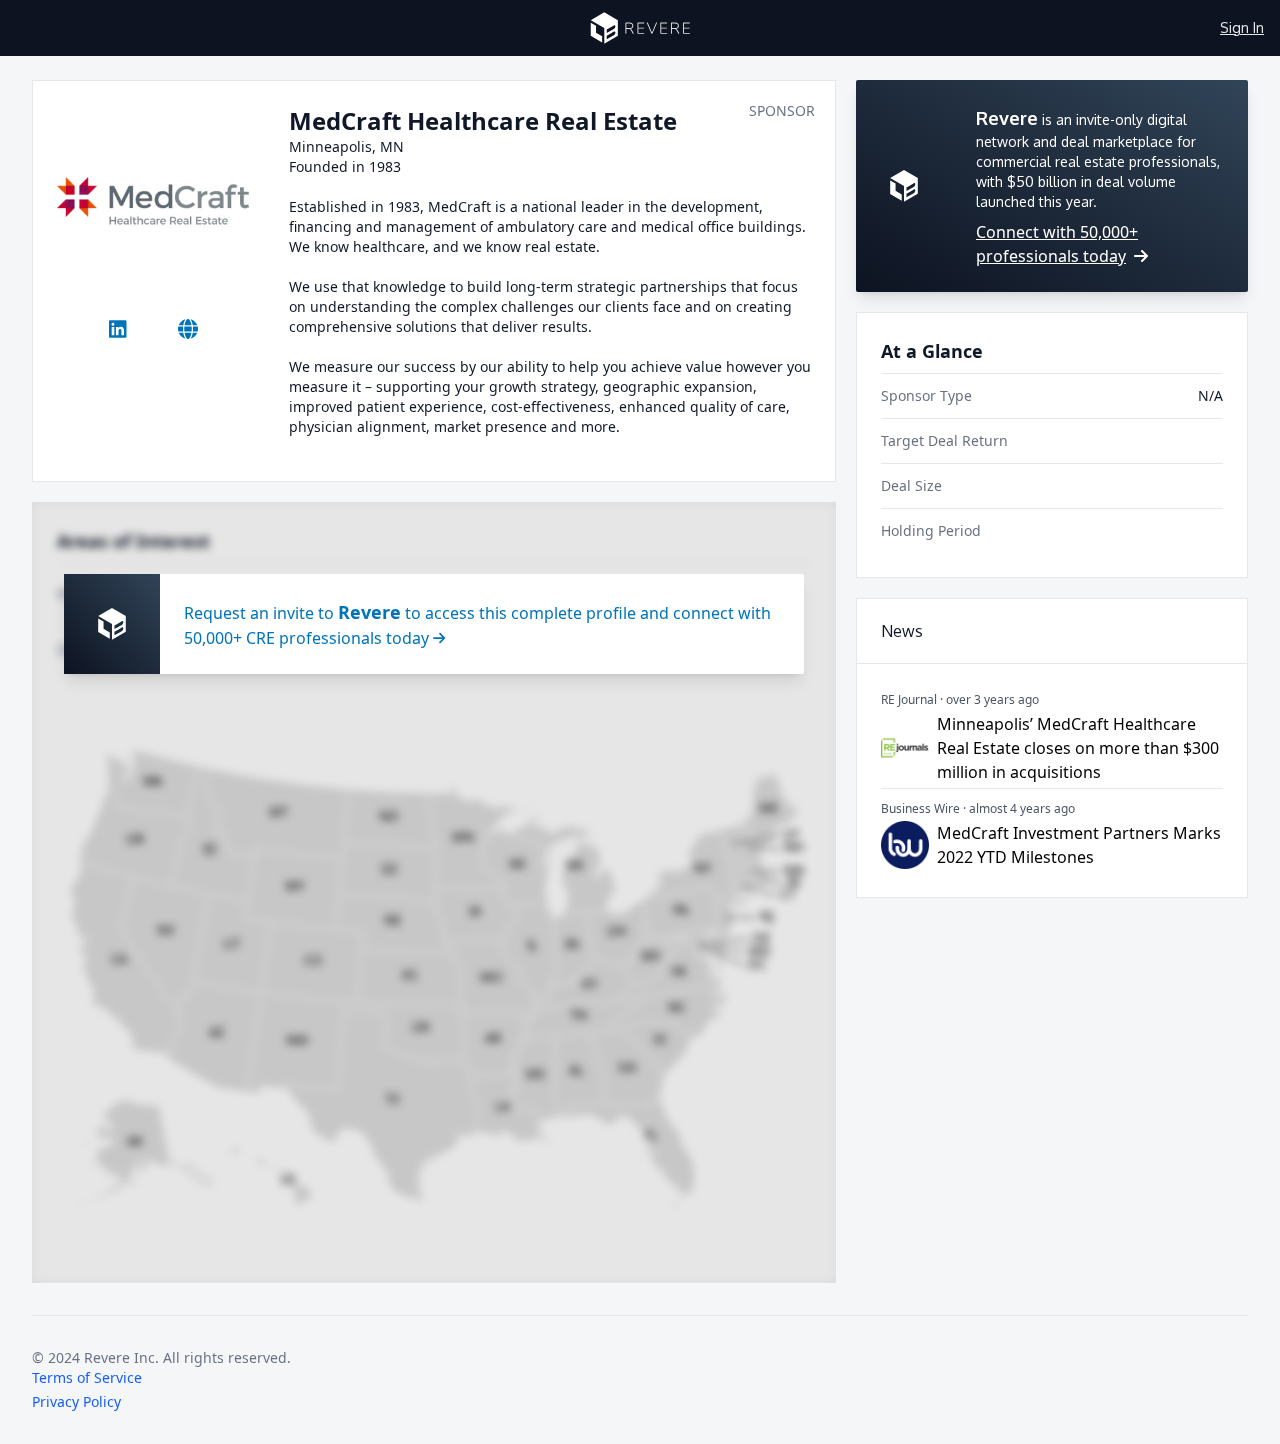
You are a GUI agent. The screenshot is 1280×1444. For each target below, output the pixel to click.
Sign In (1242, 27)
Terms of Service (87, 1377)
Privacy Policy (76, 1401)
